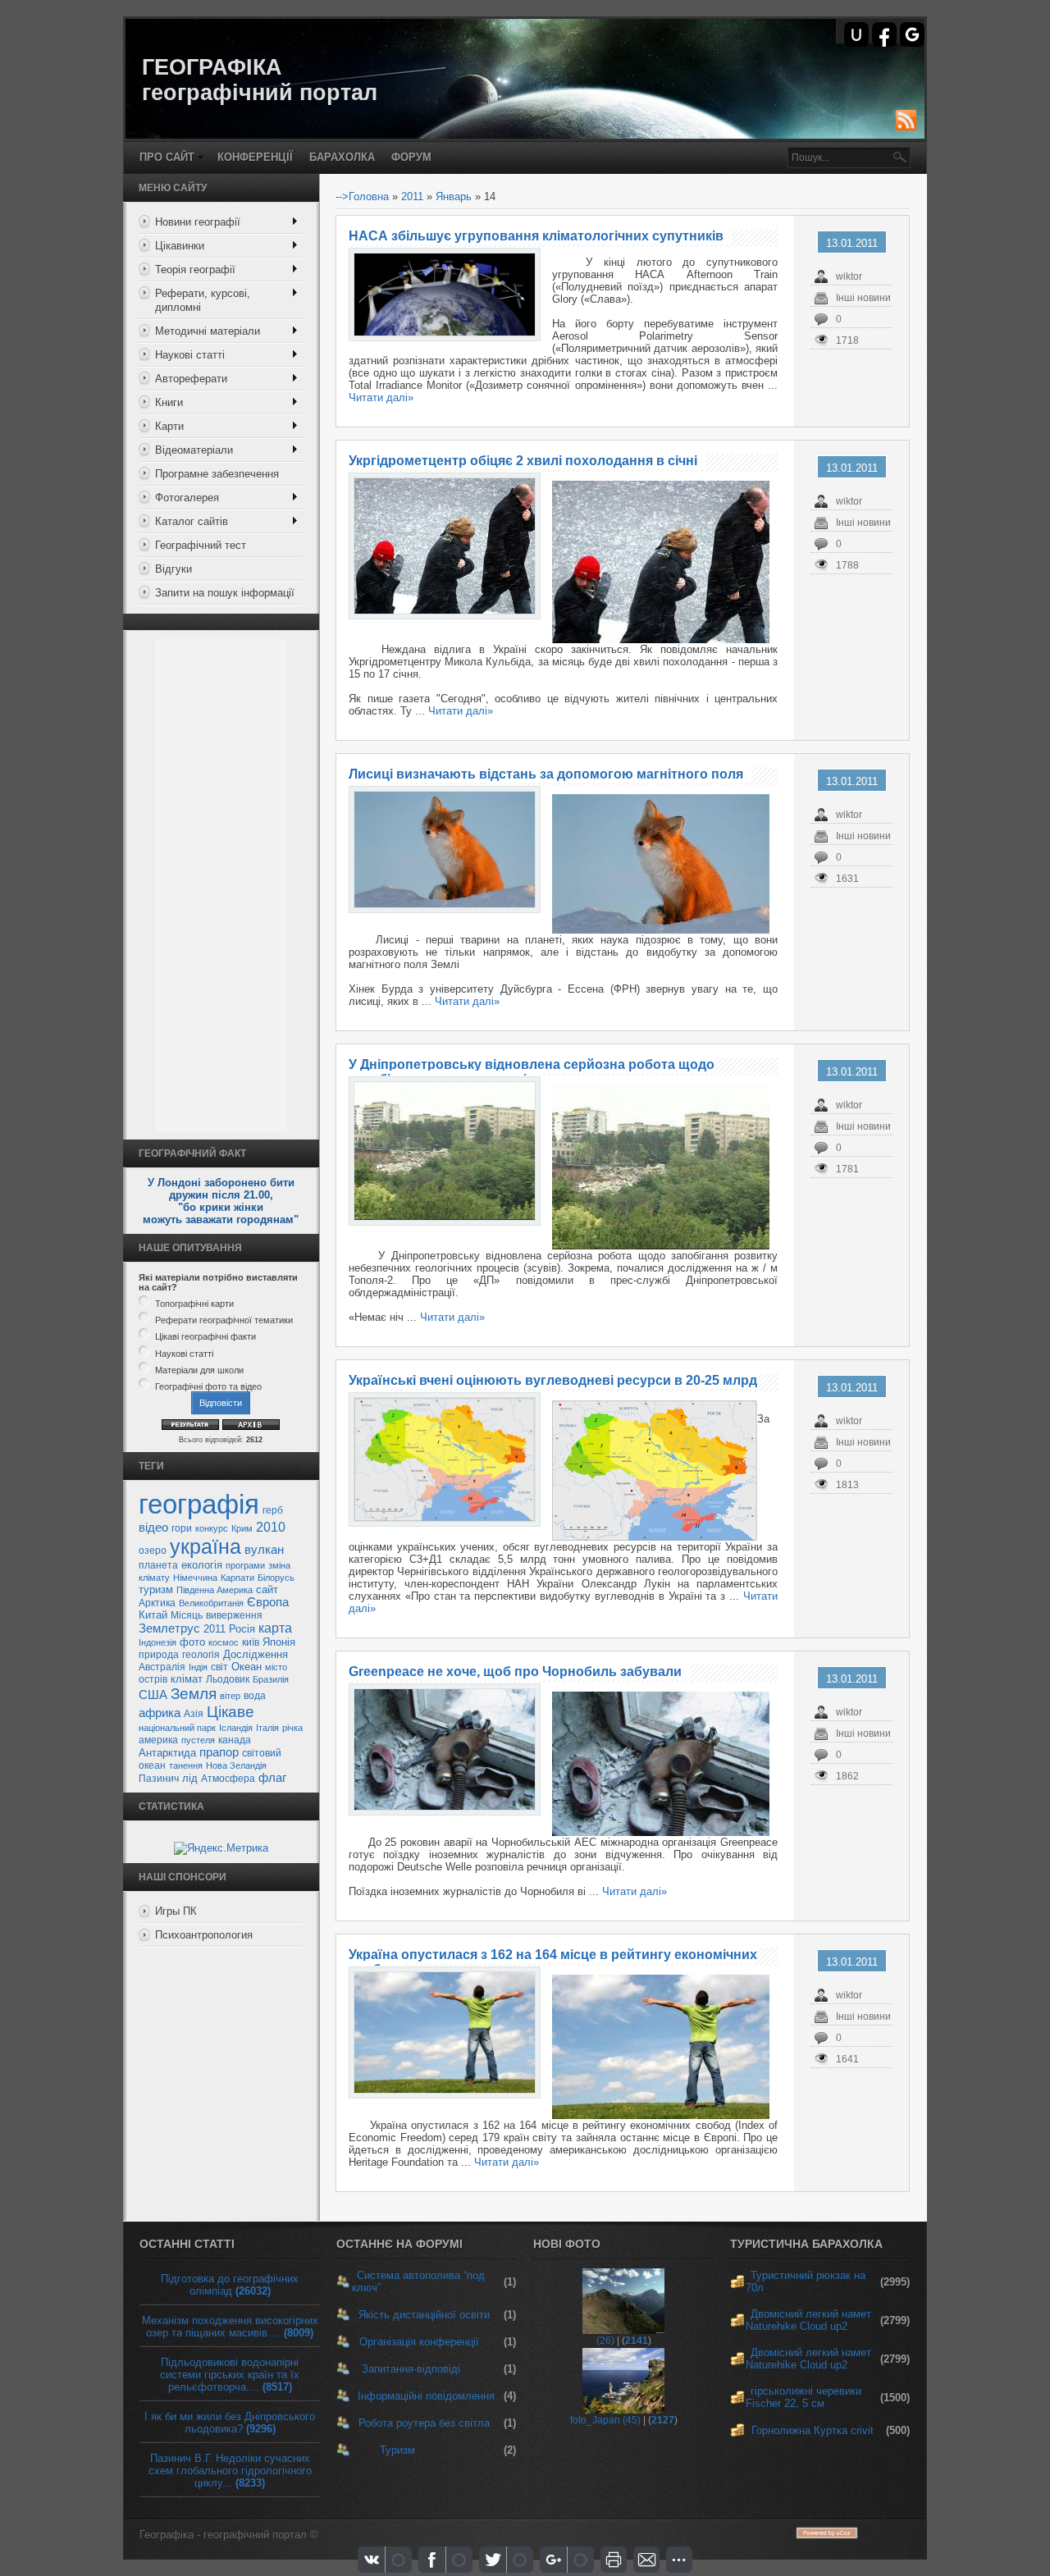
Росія (242, 1629)
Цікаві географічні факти (205, 1337)
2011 (215, 1629)
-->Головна (362, 196)
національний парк (177, 1728)
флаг (272, 1778)
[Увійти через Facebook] (884, 34)
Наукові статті (184, 1354)
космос (224, 1642)
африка (160, 1713)
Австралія (162, 1667)
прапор (219, 1752)
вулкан (264, 1550)
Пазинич (159, 1779)
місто (276, 1667)
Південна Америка (215, 1590)
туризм (156, 1589)
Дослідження (256, 1654)
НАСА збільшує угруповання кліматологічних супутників (536, 236)
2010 (271, 1527)
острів (153, 1679)
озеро (153, 1551)
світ (219, 1667)
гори (182, 1528)
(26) (605, 2341)
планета (158, 1565)
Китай (153, 1615)
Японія (279, 1642)
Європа (268, 1602)
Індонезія (157, 1642)
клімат (187, 1679)
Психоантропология (204, 1935)
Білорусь (276, 1578)
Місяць (187, 1615)
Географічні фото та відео (208, 1386)
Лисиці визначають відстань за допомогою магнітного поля (546, 774)
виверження (234, 1615)
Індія (198, 1667)
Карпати (237, 1578)
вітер (230, 1696)
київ (251, 1642)
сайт (267, 1589)
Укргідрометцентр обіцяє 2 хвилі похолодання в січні (523, 461)
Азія (194, 1714)
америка (158, 1740)
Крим (242, 1528)
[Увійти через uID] (856, 34)
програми (245, 1565)
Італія (267, 1728)
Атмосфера (228, 1779)
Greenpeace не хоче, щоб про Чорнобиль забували (515, 1672)
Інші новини (863, 298)
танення (186, 1765)
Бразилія (271, 1679)
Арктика (157, 1603)
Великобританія (211, 1603)
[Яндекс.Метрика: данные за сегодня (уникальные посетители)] (221, 1848)
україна (205, 1546)
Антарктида (167, 1753)
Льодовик (228, 1679)
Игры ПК (176, 1911)
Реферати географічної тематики (224, 1320)
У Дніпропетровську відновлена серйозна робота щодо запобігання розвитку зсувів (532, 1072)
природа (159, 1655)
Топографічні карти (194, 1304)
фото (192, 1642)
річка (292, 1728)
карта (275, 1628)
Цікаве (231, 1712)
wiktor (849, 276)
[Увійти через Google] (912, 34)
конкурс (212, 1528)
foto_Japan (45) (605, 2420)
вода (255, 1696)
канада (235, 1740)
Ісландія (236, 1728)
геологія (201, 1655)
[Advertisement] (221, 885)
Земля (194, 1694)
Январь (454, 196)
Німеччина (195, 1578)
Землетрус (169, 1628)
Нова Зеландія (236, 1765)
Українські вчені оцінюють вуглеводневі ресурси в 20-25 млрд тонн (553, 1388)
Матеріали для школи (199, 1370)
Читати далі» (381, 397)
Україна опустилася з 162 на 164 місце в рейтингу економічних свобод (553, 1962)
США (153, 1695)
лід (190, 1778)
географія (199, 1504)
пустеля (198, 1740)
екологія (202, 1565)
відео (153, 1528)
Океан (247, 1667)
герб (273, 1510)
